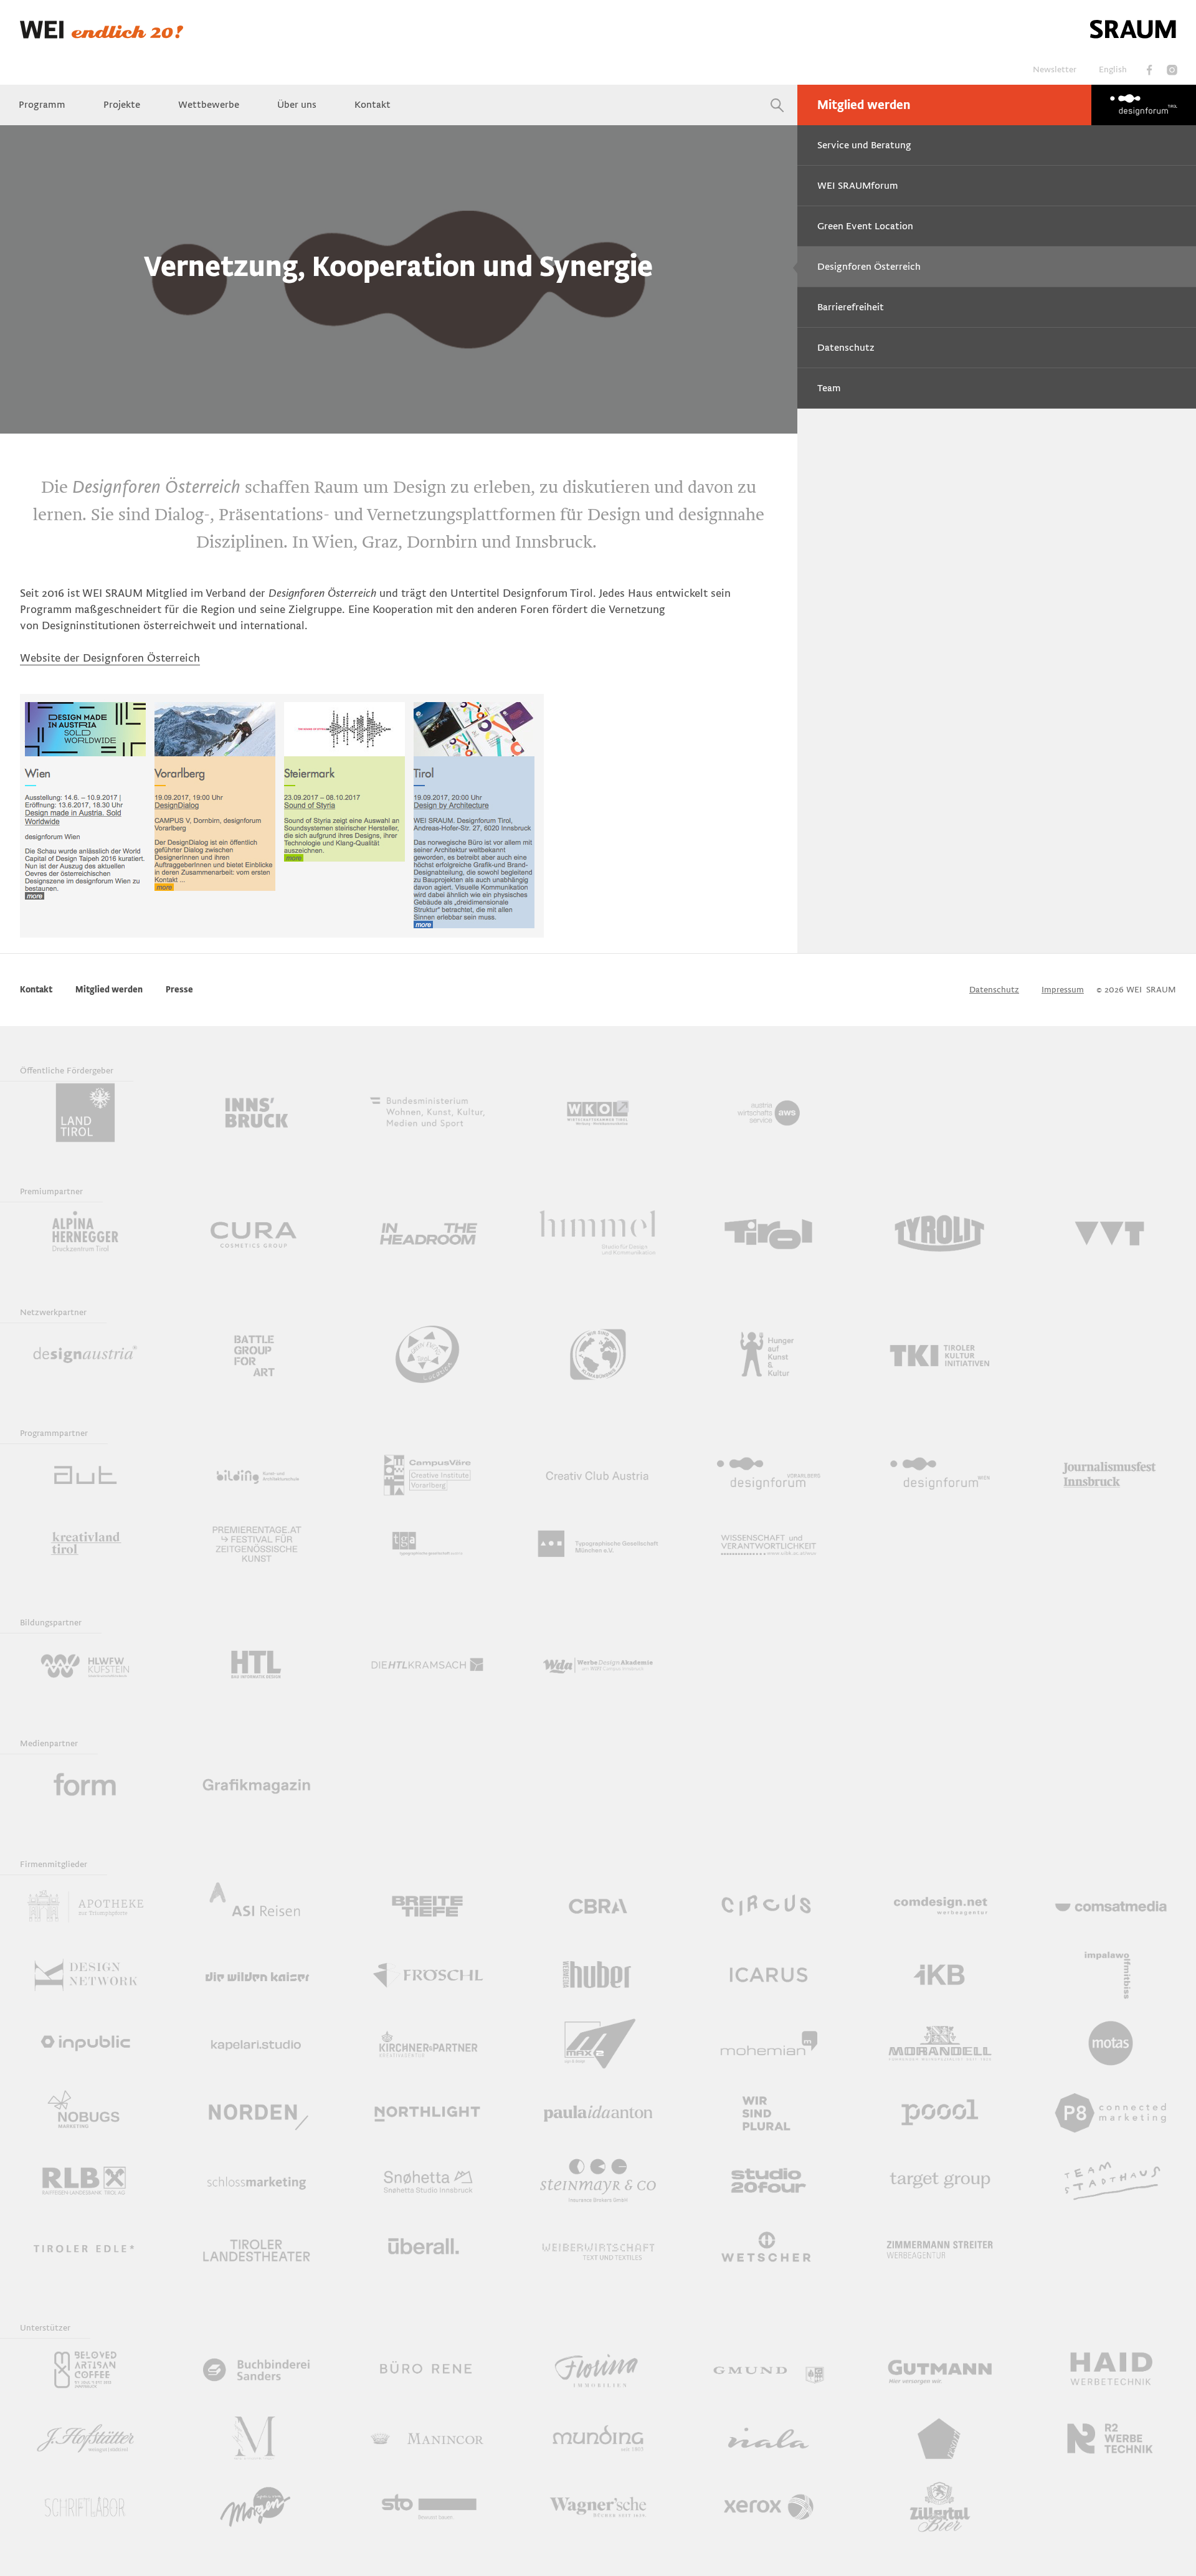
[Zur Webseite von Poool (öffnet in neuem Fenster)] (939, 2112)
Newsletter (1055, 69)
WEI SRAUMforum (858, 186)
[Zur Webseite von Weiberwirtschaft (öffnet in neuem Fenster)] (598, 2249)
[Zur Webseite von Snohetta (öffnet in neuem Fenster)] (427, 2180)
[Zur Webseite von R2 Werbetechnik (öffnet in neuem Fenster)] (1111, 2438)
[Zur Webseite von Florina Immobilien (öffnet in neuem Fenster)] (598, 2370)
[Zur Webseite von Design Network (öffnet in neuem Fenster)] (85, 1975)
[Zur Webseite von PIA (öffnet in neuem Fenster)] (598, 2112)
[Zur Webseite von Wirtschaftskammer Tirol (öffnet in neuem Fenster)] (598, 1113)
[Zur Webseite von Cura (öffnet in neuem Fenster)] (256, 1233)
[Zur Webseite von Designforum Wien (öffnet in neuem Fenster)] (939, 1475)
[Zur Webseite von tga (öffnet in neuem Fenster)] (427, 1544)
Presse (179, 990)
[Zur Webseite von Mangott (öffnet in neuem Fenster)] (256, 2438)
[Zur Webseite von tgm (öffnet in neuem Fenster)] (598, 1544)
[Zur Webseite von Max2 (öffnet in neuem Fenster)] (598, 2043)
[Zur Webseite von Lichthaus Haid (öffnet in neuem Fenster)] (1111, 2370)
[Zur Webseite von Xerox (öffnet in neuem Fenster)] (769, 2507)
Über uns (297, 105)
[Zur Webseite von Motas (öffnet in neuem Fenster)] (1111, 2043)
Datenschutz (846, 348)
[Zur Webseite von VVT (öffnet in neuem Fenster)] (1111, 1233)
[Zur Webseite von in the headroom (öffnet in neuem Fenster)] (427, 1233)
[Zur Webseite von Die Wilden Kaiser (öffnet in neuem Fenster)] (256, 1975)
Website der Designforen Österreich (110, 658)
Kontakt (373, 105)
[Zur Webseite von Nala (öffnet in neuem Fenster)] (769, 2438)
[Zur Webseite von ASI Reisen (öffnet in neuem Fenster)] (256, 1906)
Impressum (1063, 990)
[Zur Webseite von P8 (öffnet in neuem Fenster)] (1111, 2112)
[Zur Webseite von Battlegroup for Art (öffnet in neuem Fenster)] (256, 1354)
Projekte (122, 105)
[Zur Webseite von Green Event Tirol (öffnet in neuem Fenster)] (427, 1354)
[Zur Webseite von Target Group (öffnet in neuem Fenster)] (939, 2180)
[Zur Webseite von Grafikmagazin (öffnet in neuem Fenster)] (256, 1785)
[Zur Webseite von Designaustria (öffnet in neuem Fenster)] (85, 1354)
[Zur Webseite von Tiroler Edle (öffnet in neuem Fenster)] (85, 2249)
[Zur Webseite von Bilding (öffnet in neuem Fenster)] (256, 1475)
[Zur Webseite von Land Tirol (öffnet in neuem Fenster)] (85, 1113)
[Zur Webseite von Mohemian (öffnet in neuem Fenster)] (769, 2043)
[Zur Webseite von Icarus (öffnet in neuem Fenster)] (769, 1975)
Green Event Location (865, 226)
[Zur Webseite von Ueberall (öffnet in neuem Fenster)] (427, 2249)
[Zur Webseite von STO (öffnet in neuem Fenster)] (427, 2507)
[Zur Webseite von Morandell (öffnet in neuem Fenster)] (939, 2043)
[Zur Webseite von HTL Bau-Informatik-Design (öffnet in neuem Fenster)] (256, 1665)
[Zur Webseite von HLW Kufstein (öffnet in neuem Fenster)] (85, 1665)
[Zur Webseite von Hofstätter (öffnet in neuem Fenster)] (85, 2438)
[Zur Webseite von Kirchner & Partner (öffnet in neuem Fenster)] (427, 2043)
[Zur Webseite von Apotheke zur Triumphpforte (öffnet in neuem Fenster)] (85, 1906)
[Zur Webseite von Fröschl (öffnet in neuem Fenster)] (427, 1975)
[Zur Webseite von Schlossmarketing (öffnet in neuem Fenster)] (256, 2180)
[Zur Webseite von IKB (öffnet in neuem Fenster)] (939, 1975)
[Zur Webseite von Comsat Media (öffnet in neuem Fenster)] (1111, 1906)
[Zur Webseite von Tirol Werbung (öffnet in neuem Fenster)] (769, 1233)
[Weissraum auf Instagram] (1172, 70)
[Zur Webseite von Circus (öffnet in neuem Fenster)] (769, 1906)
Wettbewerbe (209, 105)
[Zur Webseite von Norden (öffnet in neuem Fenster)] (256, 2112)
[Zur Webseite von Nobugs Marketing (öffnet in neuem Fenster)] (85, 2112)
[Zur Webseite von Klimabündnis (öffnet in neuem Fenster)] (598, 1354)
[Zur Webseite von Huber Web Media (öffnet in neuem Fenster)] (598, 1975)
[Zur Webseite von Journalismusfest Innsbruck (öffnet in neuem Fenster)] (1111, 1475)
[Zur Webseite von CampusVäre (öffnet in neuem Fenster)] (427, 1475)
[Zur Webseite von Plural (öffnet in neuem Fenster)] (769, 2112)
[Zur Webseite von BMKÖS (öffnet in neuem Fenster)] (427, 1113)
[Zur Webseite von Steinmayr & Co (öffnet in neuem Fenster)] (598, 2180)
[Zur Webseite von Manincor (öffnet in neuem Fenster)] (427, 2438)
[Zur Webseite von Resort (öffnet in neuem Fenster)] (939, 2438)
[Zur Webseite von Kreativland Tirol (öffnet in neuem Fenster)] (85, 1544)
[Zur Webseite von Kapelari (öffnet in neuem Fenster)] (256, 2043)
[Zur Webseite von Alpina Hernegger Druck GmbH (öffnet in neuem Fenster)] (85, 1233)
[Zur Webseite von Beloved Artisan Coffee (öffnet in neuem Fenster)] (85, 2370)
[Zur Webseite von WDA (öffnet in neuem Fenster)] (598, 1665)
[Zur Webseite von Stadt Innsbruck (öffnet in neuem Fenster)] (256, 1113)
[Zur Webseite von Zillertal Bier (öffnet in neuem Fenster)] (939, 2507)
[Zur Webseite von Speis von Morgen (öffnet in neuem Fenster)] (256, 2507)
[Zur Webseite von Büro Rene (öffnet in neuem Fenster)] (427, 2370)
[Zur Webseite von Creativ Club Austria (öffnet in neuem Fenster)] (598, 1475)
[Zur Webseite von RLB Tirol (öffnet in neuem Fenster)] (85, 2180)
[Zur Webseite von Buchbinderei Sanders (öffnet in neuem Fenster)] (256, 2370)
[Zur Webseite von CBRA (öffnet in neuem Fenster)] (598, 1906)
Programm (42, 105)
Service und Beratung (864, 145)
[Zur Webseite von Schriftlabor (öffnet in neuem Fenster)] (85, 2507)
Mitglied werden (864, 105)
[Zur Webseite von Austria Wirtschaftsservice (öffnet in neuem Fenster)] (769, 1113)
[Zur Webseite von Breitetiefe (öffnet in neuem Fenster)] (427, 1906)
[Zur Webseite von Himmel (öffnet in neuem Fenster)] (598, 1233)
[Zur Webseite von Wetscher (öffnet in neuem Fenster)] (769, 2249)
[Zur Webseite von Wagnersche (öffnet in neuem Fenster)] (598, 2507)
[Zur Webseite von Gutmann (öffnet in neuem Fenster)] (939, 2370)
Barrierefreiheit (851, 307)
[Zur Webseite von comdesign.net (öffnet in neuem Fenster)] (939, 1906)
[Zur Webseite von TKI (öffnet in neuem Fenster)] (939, 1354)
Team (829, 388)
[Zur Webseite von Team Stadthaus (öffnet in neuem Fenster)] (1111, 2180)
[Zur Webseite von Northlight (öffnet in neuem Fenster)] (427, 2112)
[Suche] (777, 105)
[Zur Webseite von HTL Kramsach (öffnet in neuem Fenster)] (427, 1665)
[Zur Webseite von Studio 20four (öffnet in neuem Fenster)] (769, 2180)
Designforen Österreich (869, 267)
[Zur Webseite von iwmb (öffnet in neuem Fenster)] (1111, 1975)
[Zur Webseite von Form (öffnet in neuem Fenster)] (85, 1785)
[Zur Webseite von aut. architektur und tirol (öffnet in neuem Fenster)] (85, 1475)
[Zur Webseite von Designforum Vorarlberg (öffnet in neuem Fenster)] (769, 1475)
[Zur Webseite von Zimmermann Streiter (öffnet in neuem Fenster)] (939, 2249)
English (1113, 69)
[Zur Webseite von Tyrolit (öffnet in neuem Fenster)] (939, 1233)
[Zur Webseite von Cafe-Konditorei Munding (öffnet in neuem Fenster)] (598, 2438)
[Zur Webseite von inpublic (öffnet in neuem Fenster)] (85, 2043)
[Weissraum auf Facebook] (1149, 70)
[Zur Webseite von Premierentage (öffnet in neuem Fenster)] (256, 1544)
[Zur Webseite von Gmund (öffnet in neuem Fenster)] (769, 2370)
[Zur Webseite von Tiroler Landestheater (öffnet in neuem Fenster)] (256, 2249)
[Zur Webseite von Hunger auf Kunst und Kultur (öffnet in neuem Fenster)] (769, 1354)
